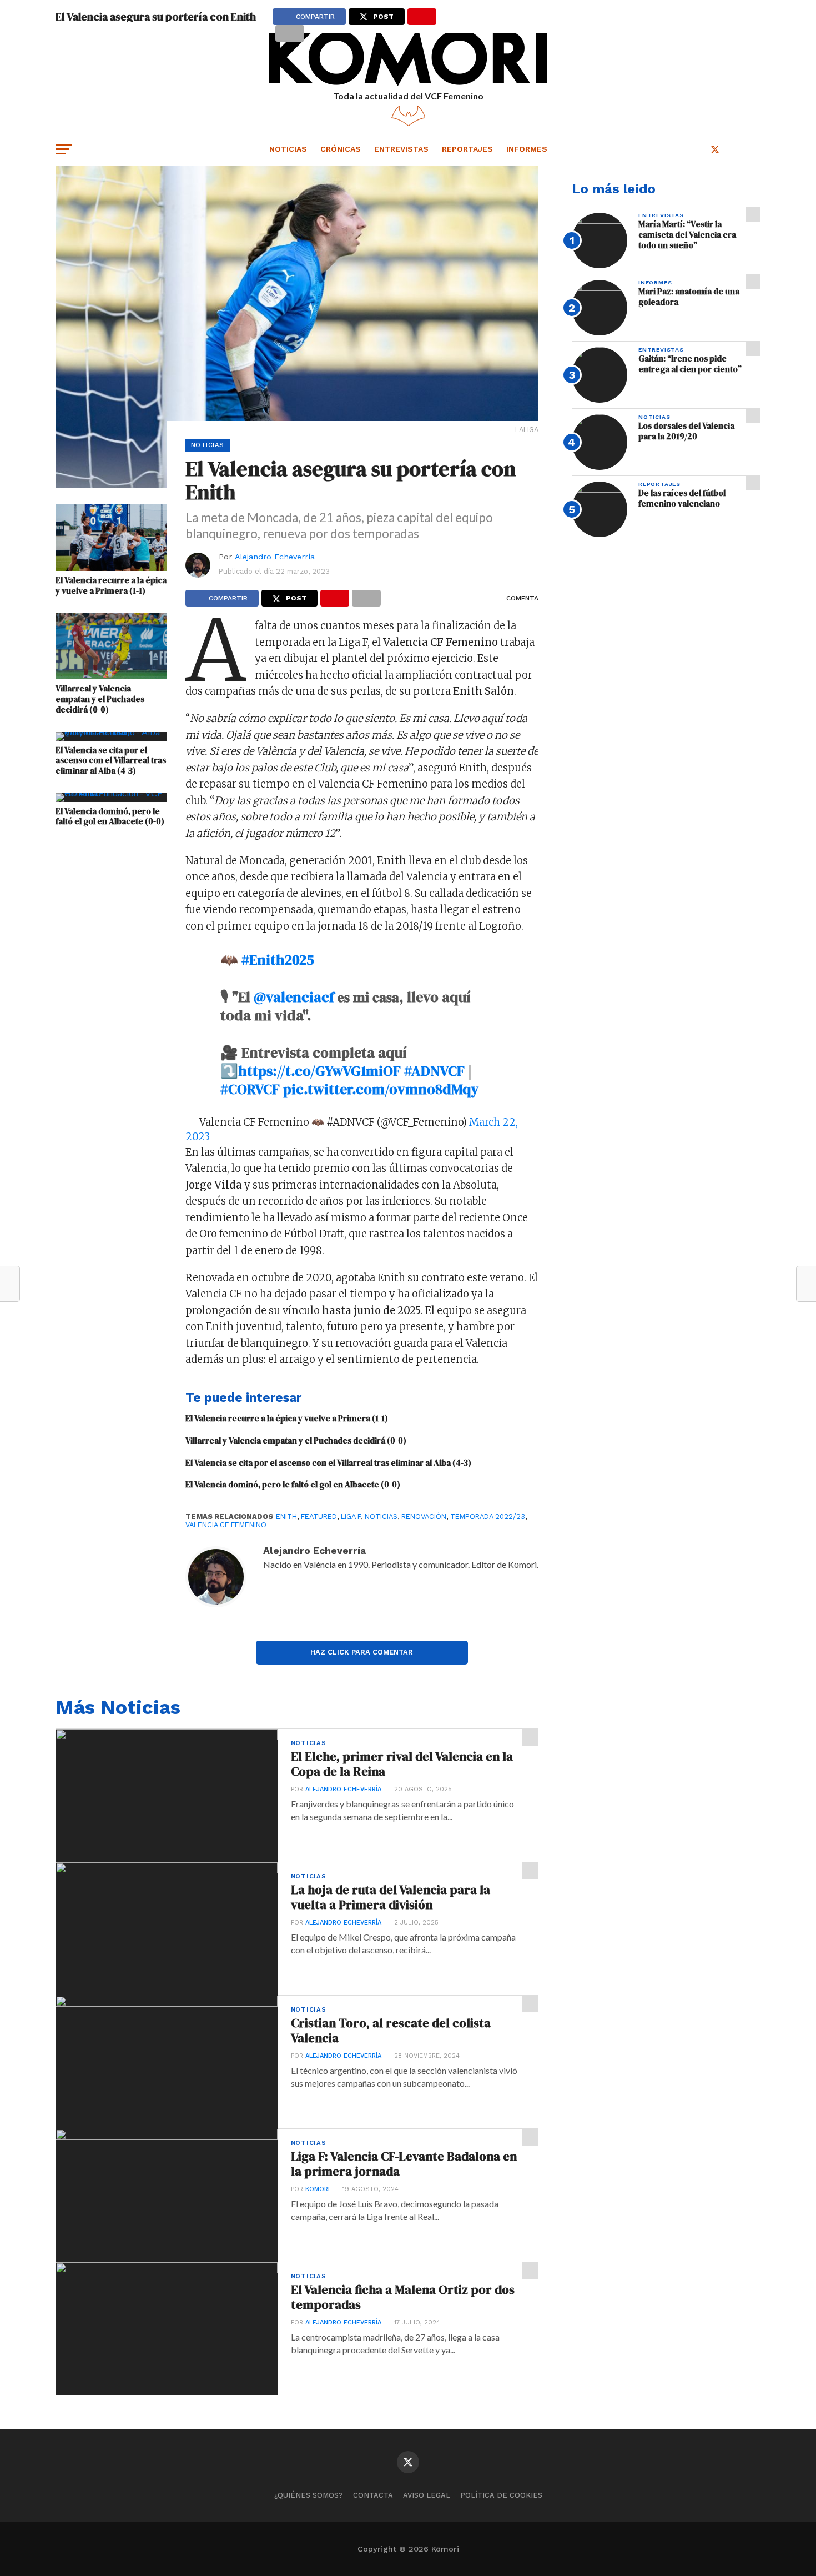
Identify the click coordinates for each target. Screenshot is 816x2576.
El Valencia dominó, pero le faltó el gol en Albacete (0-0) (110, 817)
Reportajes (467, 149)
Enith (286, 1517)
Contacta (373, 2495)
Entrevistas (401, 149)
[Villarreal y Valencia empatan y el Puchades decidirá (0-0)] (111, 676)
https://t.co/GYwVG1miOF (319, 1071)
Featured (319, 1517)
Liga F (351, 1517)
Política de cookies (501, 2495)
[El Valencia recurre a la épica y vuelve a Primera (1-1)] (111, 567)
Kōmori (318, 2189)
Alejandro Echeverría (275, 557)
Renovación (424, 1517)
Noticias (288, 149)
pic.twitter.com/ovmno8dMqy (381, 1089)
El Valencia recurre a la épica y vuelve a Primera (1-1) (111, 586)
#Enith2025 (278, 960)
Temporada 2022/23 (488, 1517)
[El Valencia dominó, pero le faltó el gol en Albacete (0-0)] (111, 793)
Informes (527, 149)
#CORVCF (250, 1089)
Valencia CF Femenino (226, 1525)
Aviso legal (427, 2495)
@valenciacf (294, 997)
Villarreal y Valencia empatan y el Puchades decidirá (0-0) (100, 699)
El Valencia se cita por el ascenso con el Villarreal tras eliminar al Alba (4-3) (111, 761)
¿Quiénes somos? (309, 2495)
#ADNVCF (434, 1071)
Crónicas (341, 149)
